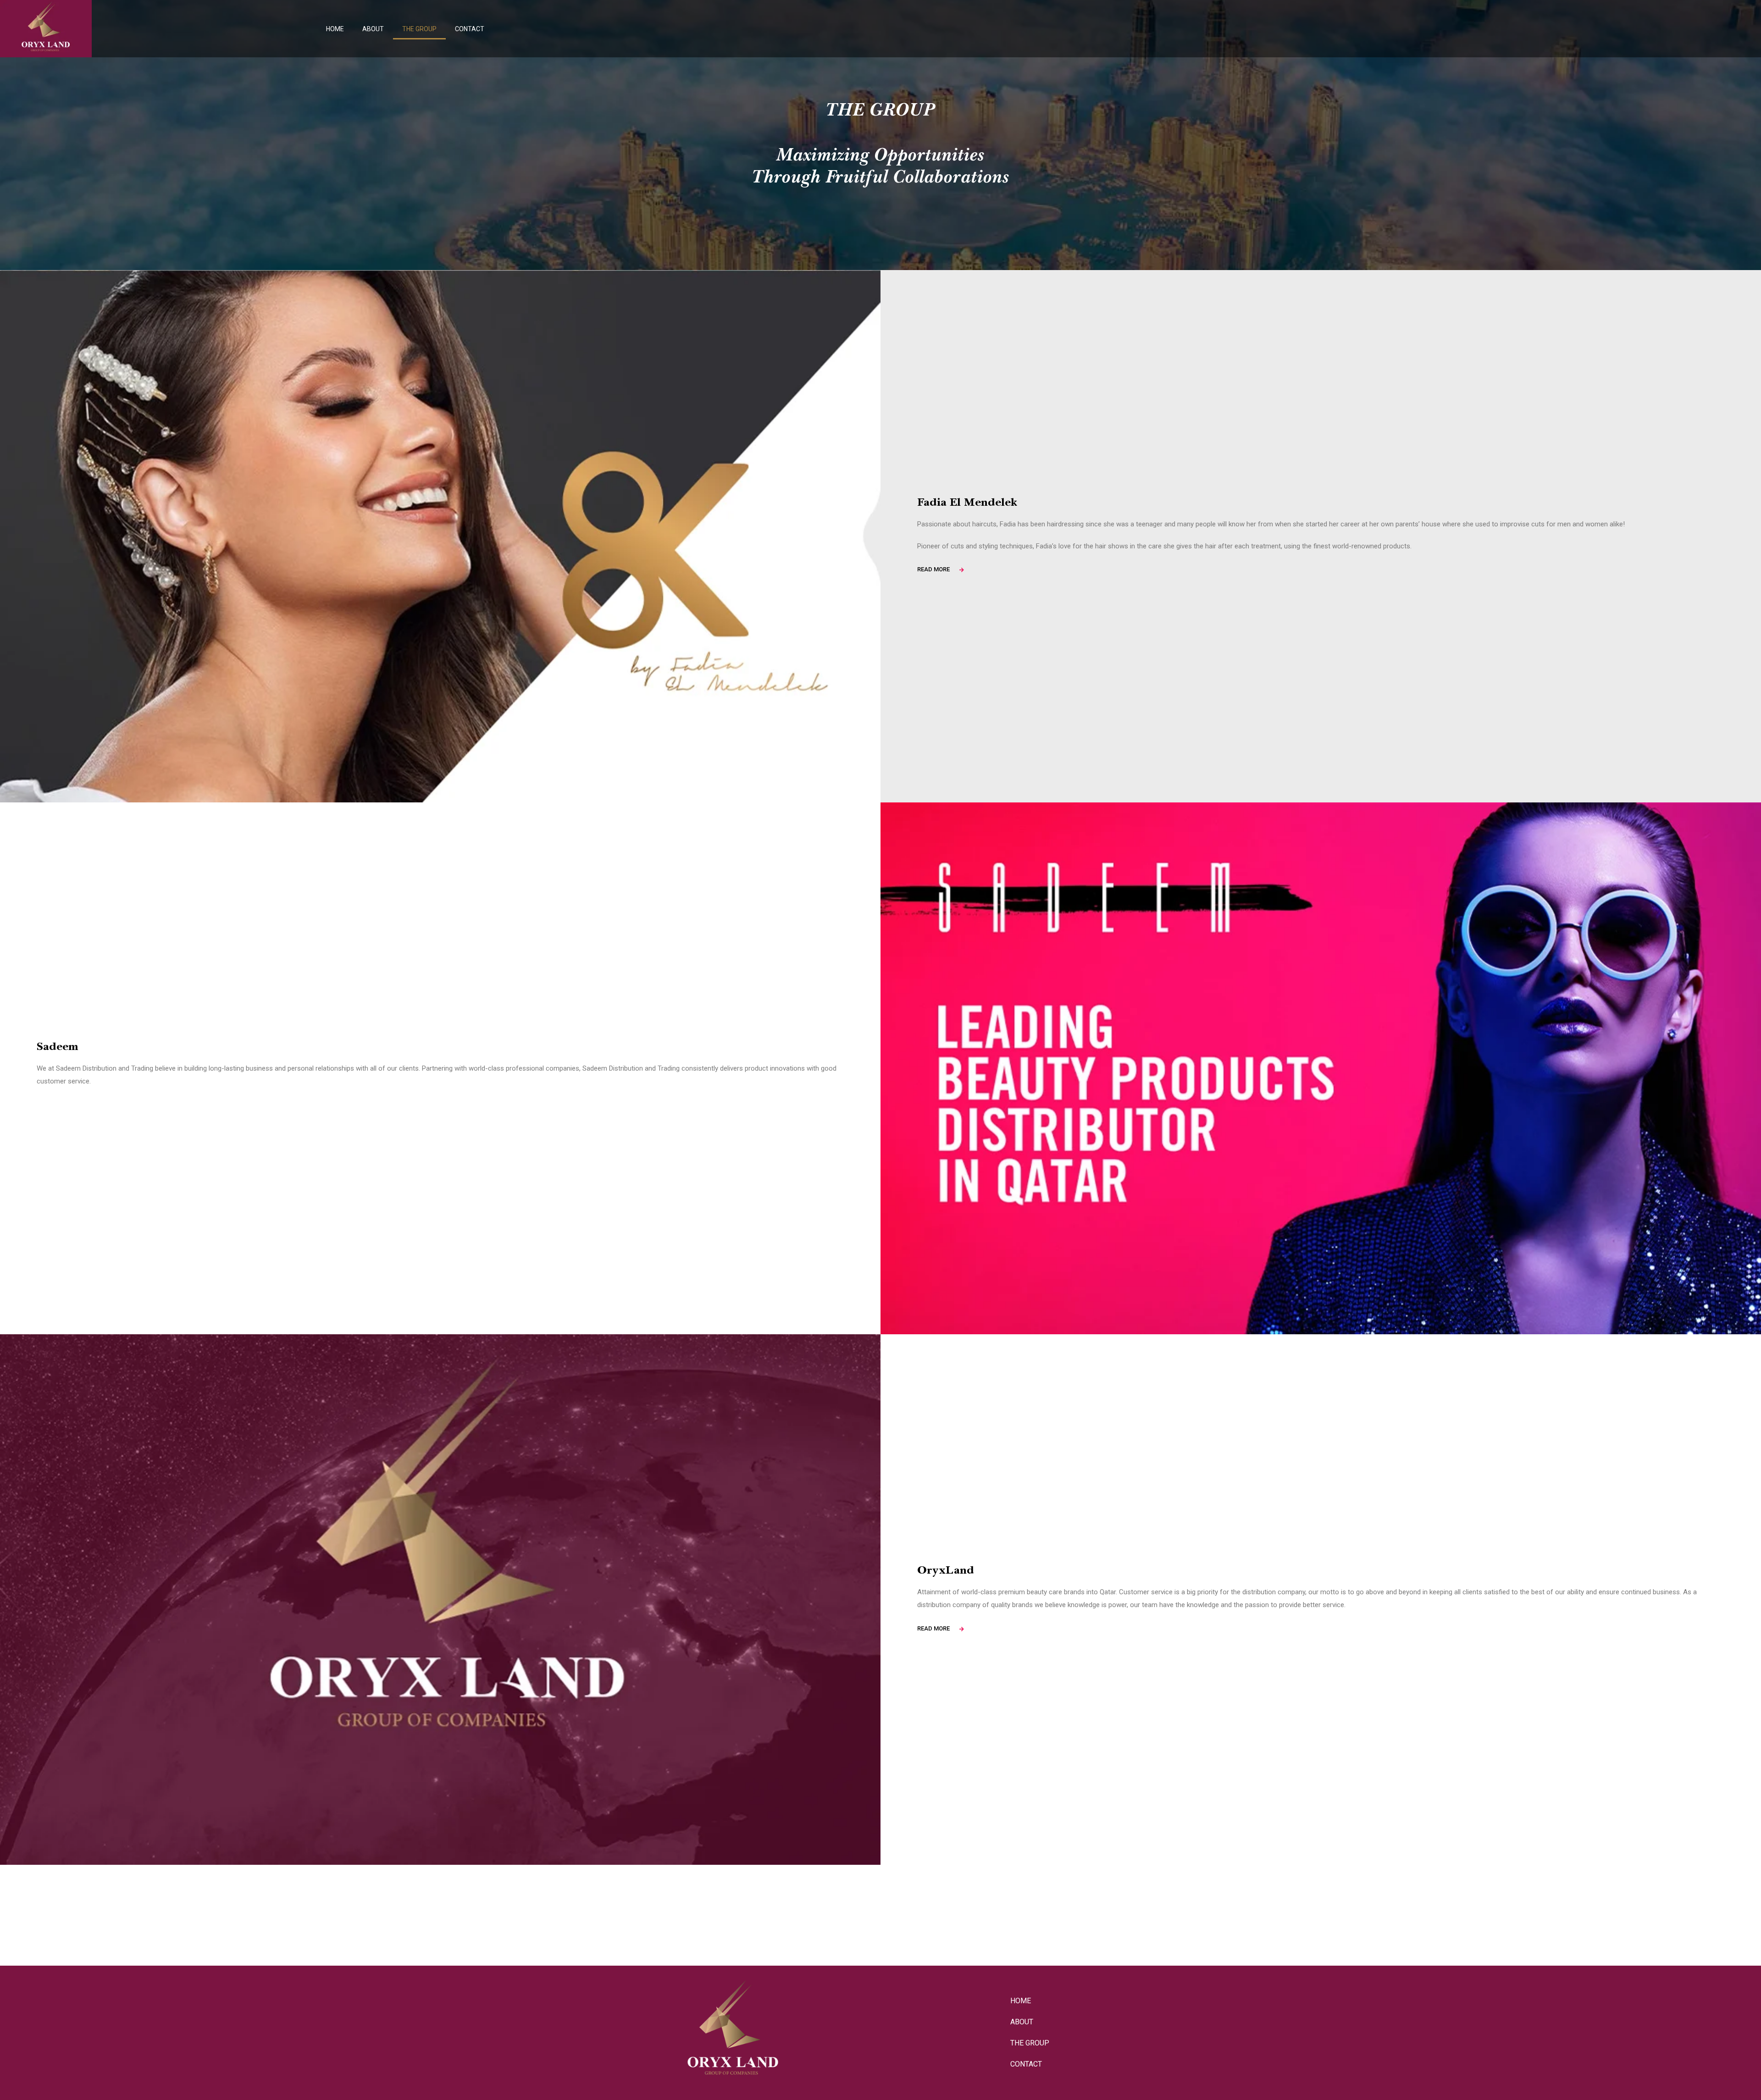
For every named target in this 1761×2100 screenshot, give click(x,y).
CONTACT (470, 29)
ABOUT (373, 29)
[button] (933, 569)
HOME (335, 29)
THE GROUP (419, 29)
